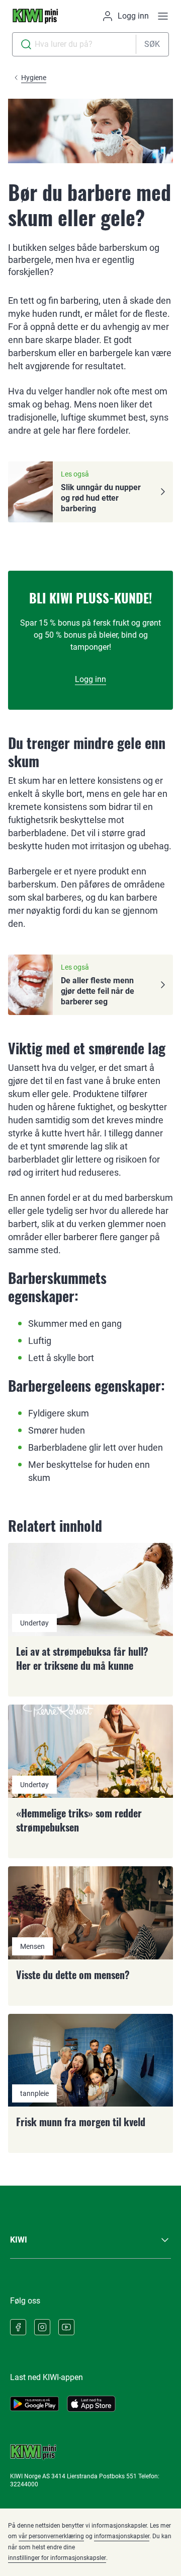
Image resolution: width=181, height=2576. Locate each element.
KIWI (19, 2240)
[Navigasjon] (163, 16)
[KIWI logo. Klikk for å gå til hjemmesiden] (35, 16)
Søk (152, 44)
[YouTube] (66, 2327)
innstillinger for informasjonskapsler (57, 2558)
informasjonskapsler (122, 2536)
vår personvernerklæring (51, 2536)
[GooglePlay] (34, 2404)
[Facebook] (18, 2327)
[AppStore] (91, 2404)
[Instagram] (42, 2327)
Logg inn (90, 679)
